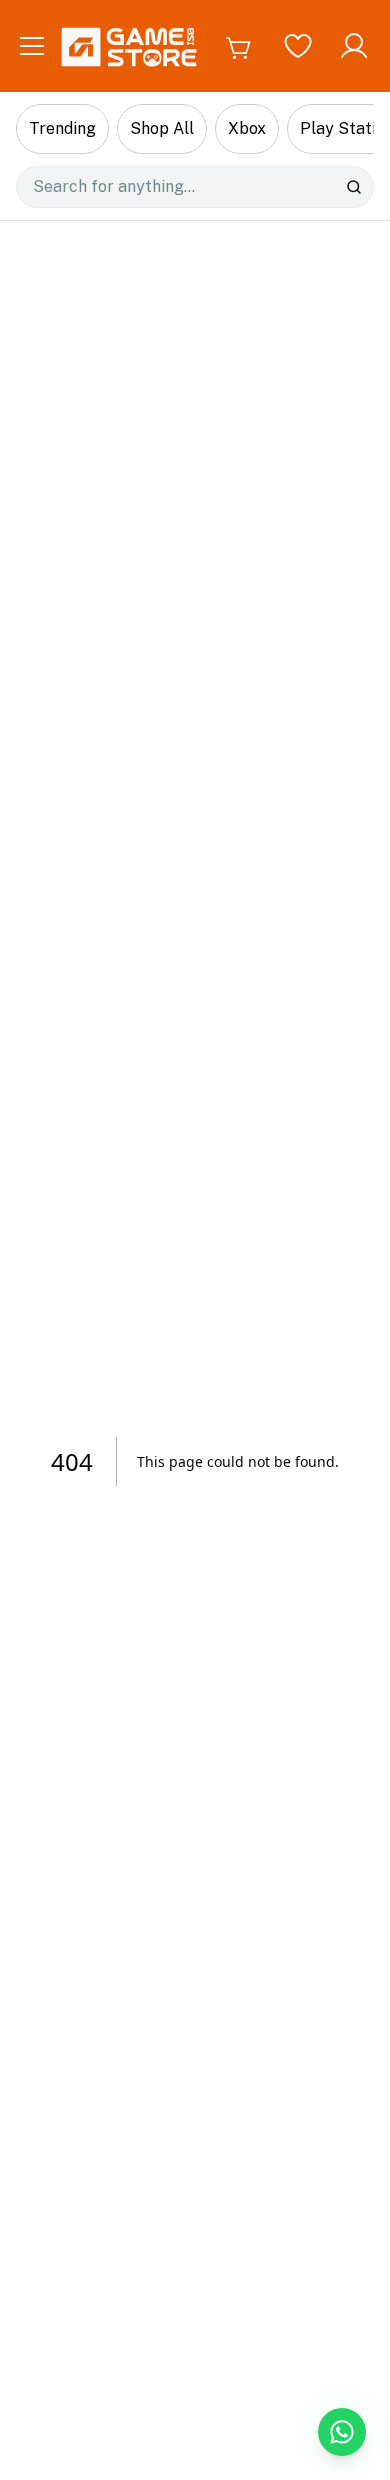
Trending (62, 128)
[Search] (354, 187)
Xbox (247, 128)
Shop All (162, 128)
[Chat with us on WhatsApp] (342, 2432)
